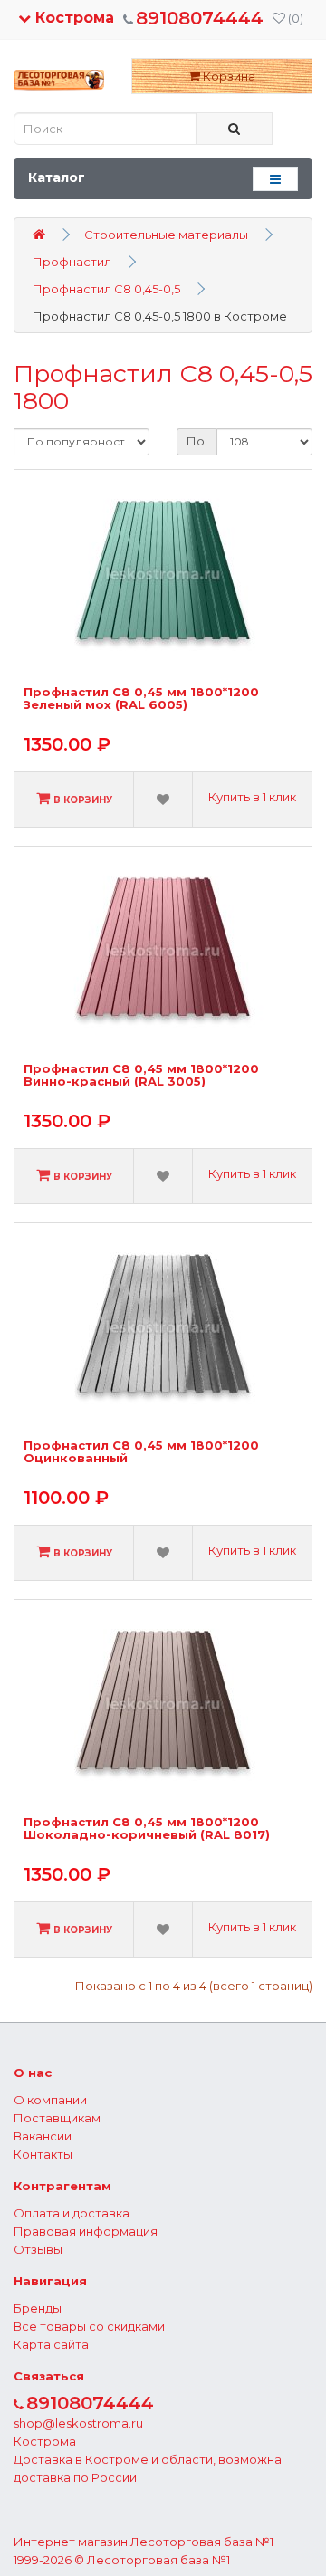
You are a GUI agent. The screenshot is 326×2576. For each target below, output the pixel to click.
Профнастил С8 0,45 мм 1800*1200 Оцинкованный (141, 1452)
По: (197, 441)
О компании (50, 2100)
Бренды (38, 2308)
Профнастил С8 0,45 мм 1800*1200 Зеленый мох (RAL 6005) (141, 699)
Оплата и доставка (72, 2213)
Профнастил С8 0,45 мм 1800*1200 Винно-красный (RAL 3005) (141, 1075)
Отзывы (38, 2249)
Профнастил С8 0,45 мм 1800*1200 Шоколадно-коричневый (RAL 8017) (147, 1829)
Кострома (72, 18)
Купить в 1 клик (252, 797)
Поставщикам (57, 2118)
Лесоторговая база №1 (202, 2542)
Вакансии (43, 2136)
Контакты (43, 2154)
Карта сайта (51, 2344)
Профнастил (72, 262)
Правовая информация (86, 2231)
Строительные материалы (166, 235)
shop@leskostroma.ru (78, 2423)
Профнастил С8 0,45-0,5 (106, 289)
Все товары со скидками (89, 2326)
